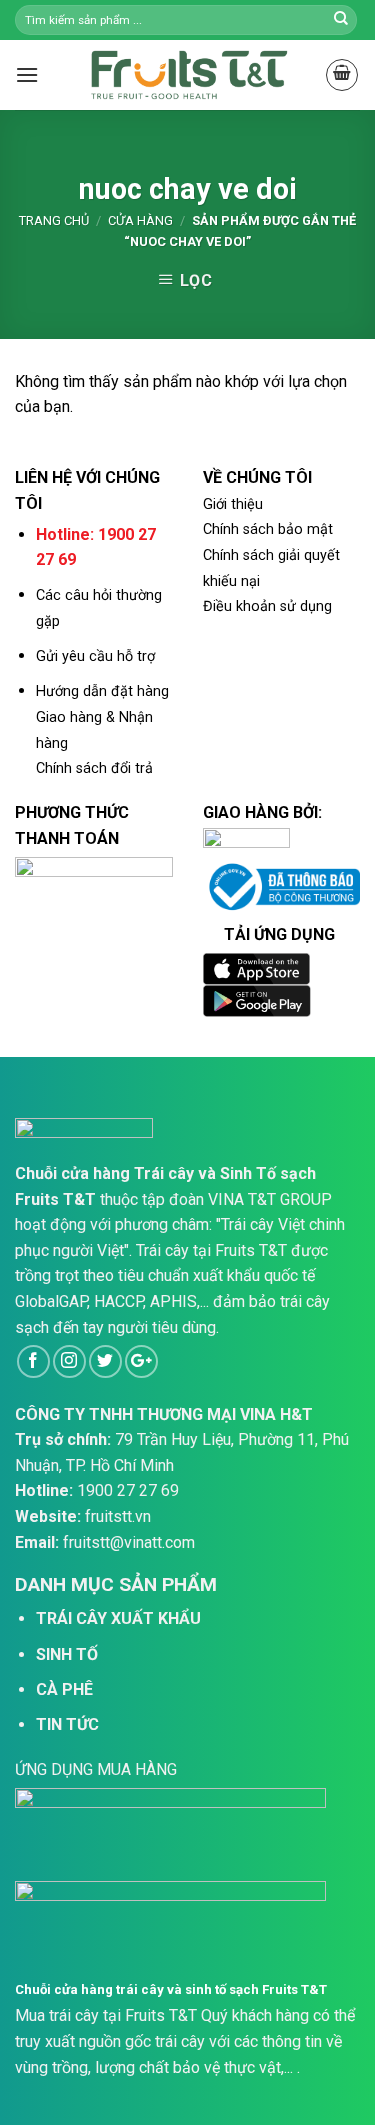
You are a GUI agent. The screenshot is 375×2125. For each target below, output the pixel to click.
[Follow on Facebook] (33, 1361)
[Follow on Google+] (141, 1361)
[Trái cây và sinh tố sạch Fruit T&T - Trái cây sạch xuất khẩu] (188, 74)
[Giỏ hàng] (342, 75)
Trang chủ (54, 220)
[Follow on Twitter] (105, 1361)
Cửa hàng (140, 220)
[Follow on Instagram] (69, 1361)
